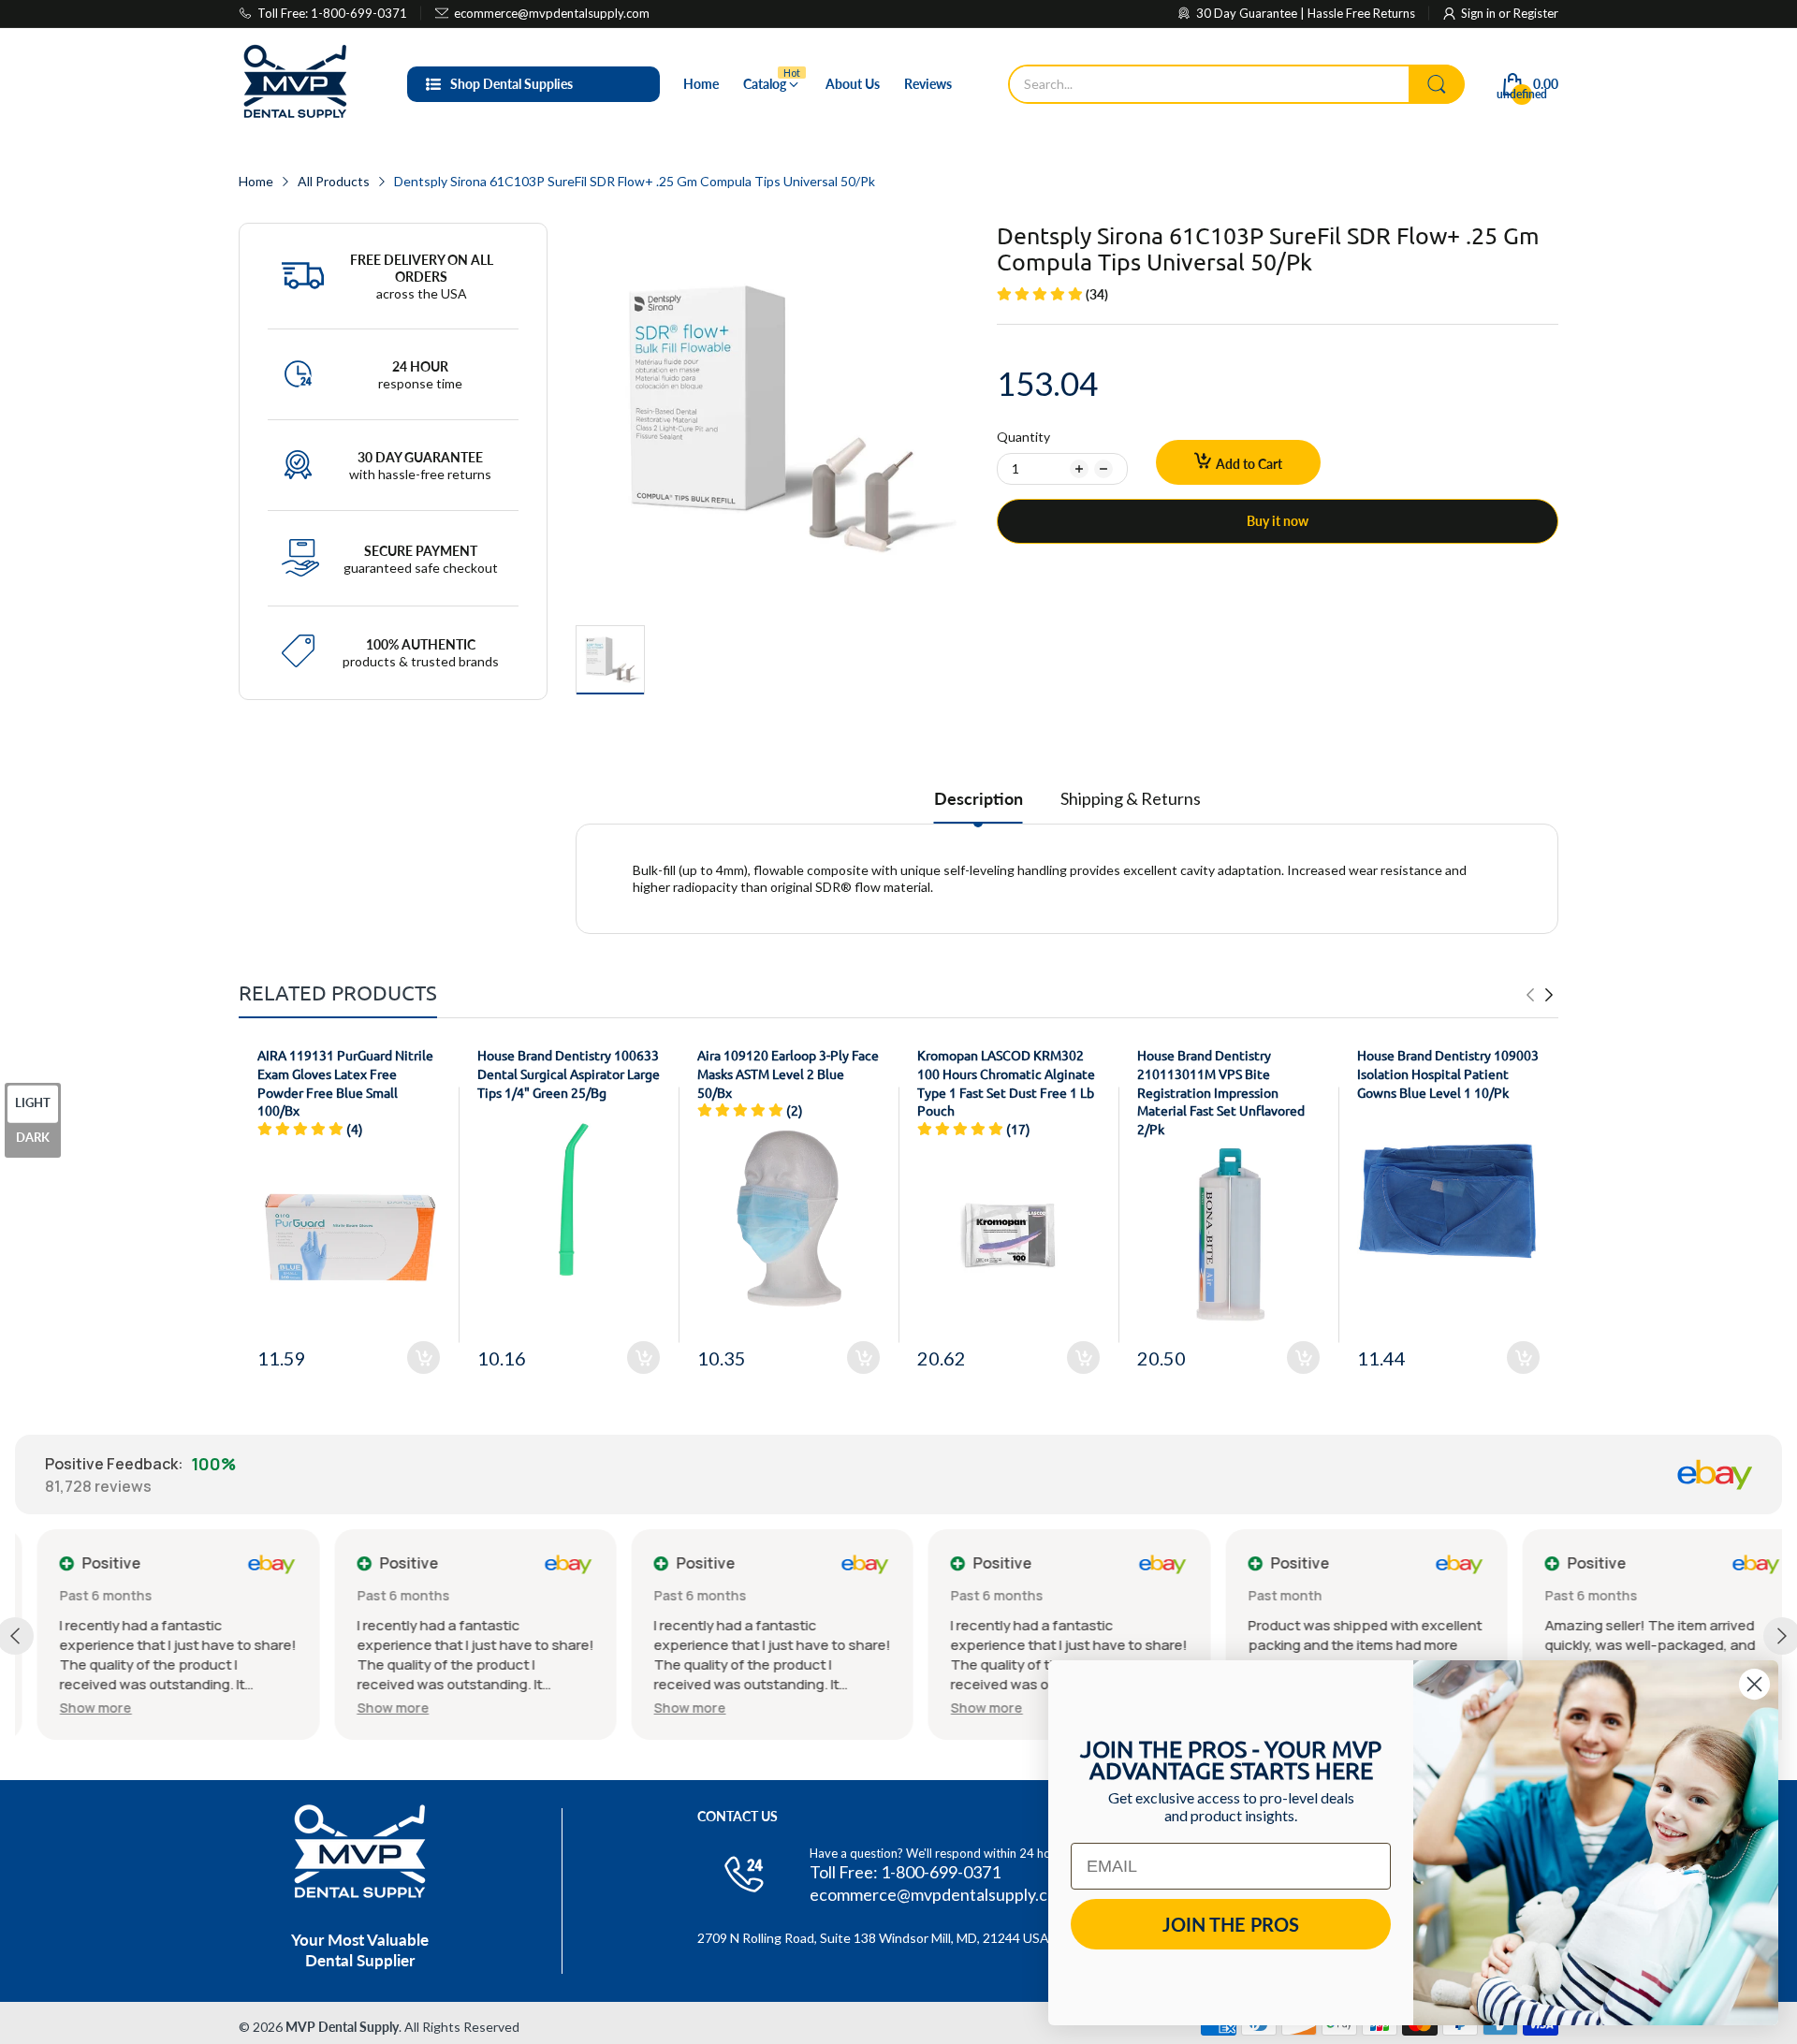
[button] (73, 1708)
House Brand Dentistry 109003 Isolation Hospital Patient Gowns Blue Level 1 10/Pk (1448, 1073)
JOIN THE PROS (1231, 1924)
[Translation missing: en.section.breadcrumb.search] (1437, 84)
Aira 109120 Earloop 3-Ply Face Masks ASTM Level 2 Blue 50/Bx (788, 1073)
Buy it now (1278, 521)
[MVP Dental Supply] (295, 84)
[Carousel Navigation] (1540, 995)
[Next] (1530, 995)
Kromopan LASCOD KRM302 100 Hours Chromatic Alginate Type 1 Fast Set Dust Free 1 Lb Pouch (1006, 1082)
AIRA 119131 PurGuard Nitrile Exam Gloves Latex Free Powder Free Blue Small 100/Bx (345, 1082)
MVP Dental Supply (342, 2027)
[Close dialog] (1754, 1684)
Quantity (1023, 437)
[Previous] (1549, 995)
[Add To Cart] (424, 1358)
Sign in (1480, 13)
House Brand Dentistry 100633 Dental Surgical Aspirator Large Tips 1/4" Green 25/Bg (569, 1073)
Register (1536, 13)
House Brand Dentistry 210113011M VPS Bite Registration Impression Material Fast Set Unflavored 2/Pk (1221, 1091)
